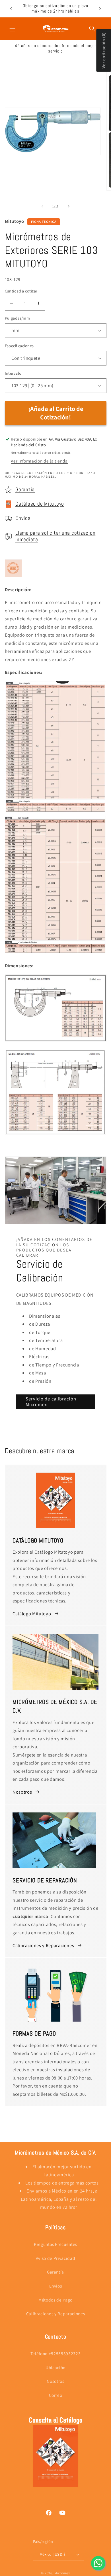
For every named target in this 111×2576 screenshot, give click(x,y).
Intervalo (13, 373)
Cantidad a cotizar (21, 291)
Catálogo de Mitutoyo (40, 504)
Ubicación (55, 2367)
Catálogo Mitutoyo (32, 1614)
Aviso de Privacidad (56, 2258)
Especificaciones (19, 346)
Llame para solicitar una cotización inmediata (55, 536)
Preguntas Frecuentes (55, 2244)
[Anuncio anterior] (11, 9)
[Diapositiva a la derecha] (69, 206)
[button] (13, 29)
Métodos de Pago (55, 2300)
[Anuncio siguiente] (100, 9)
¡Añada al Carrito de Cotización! (56, 413)
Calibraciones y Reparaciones (43, 1945)
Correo (56, 2395)
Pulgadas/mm (18, 318)
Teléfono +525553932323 (56, 2353)
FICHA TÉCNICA (44, 222)
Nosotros (22, 1792)
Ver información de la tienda (39, 461)
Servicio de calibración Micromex (51, 1402)
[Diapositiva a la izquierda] (42, 206)
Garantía (25, 490)
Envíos (23, 518)
